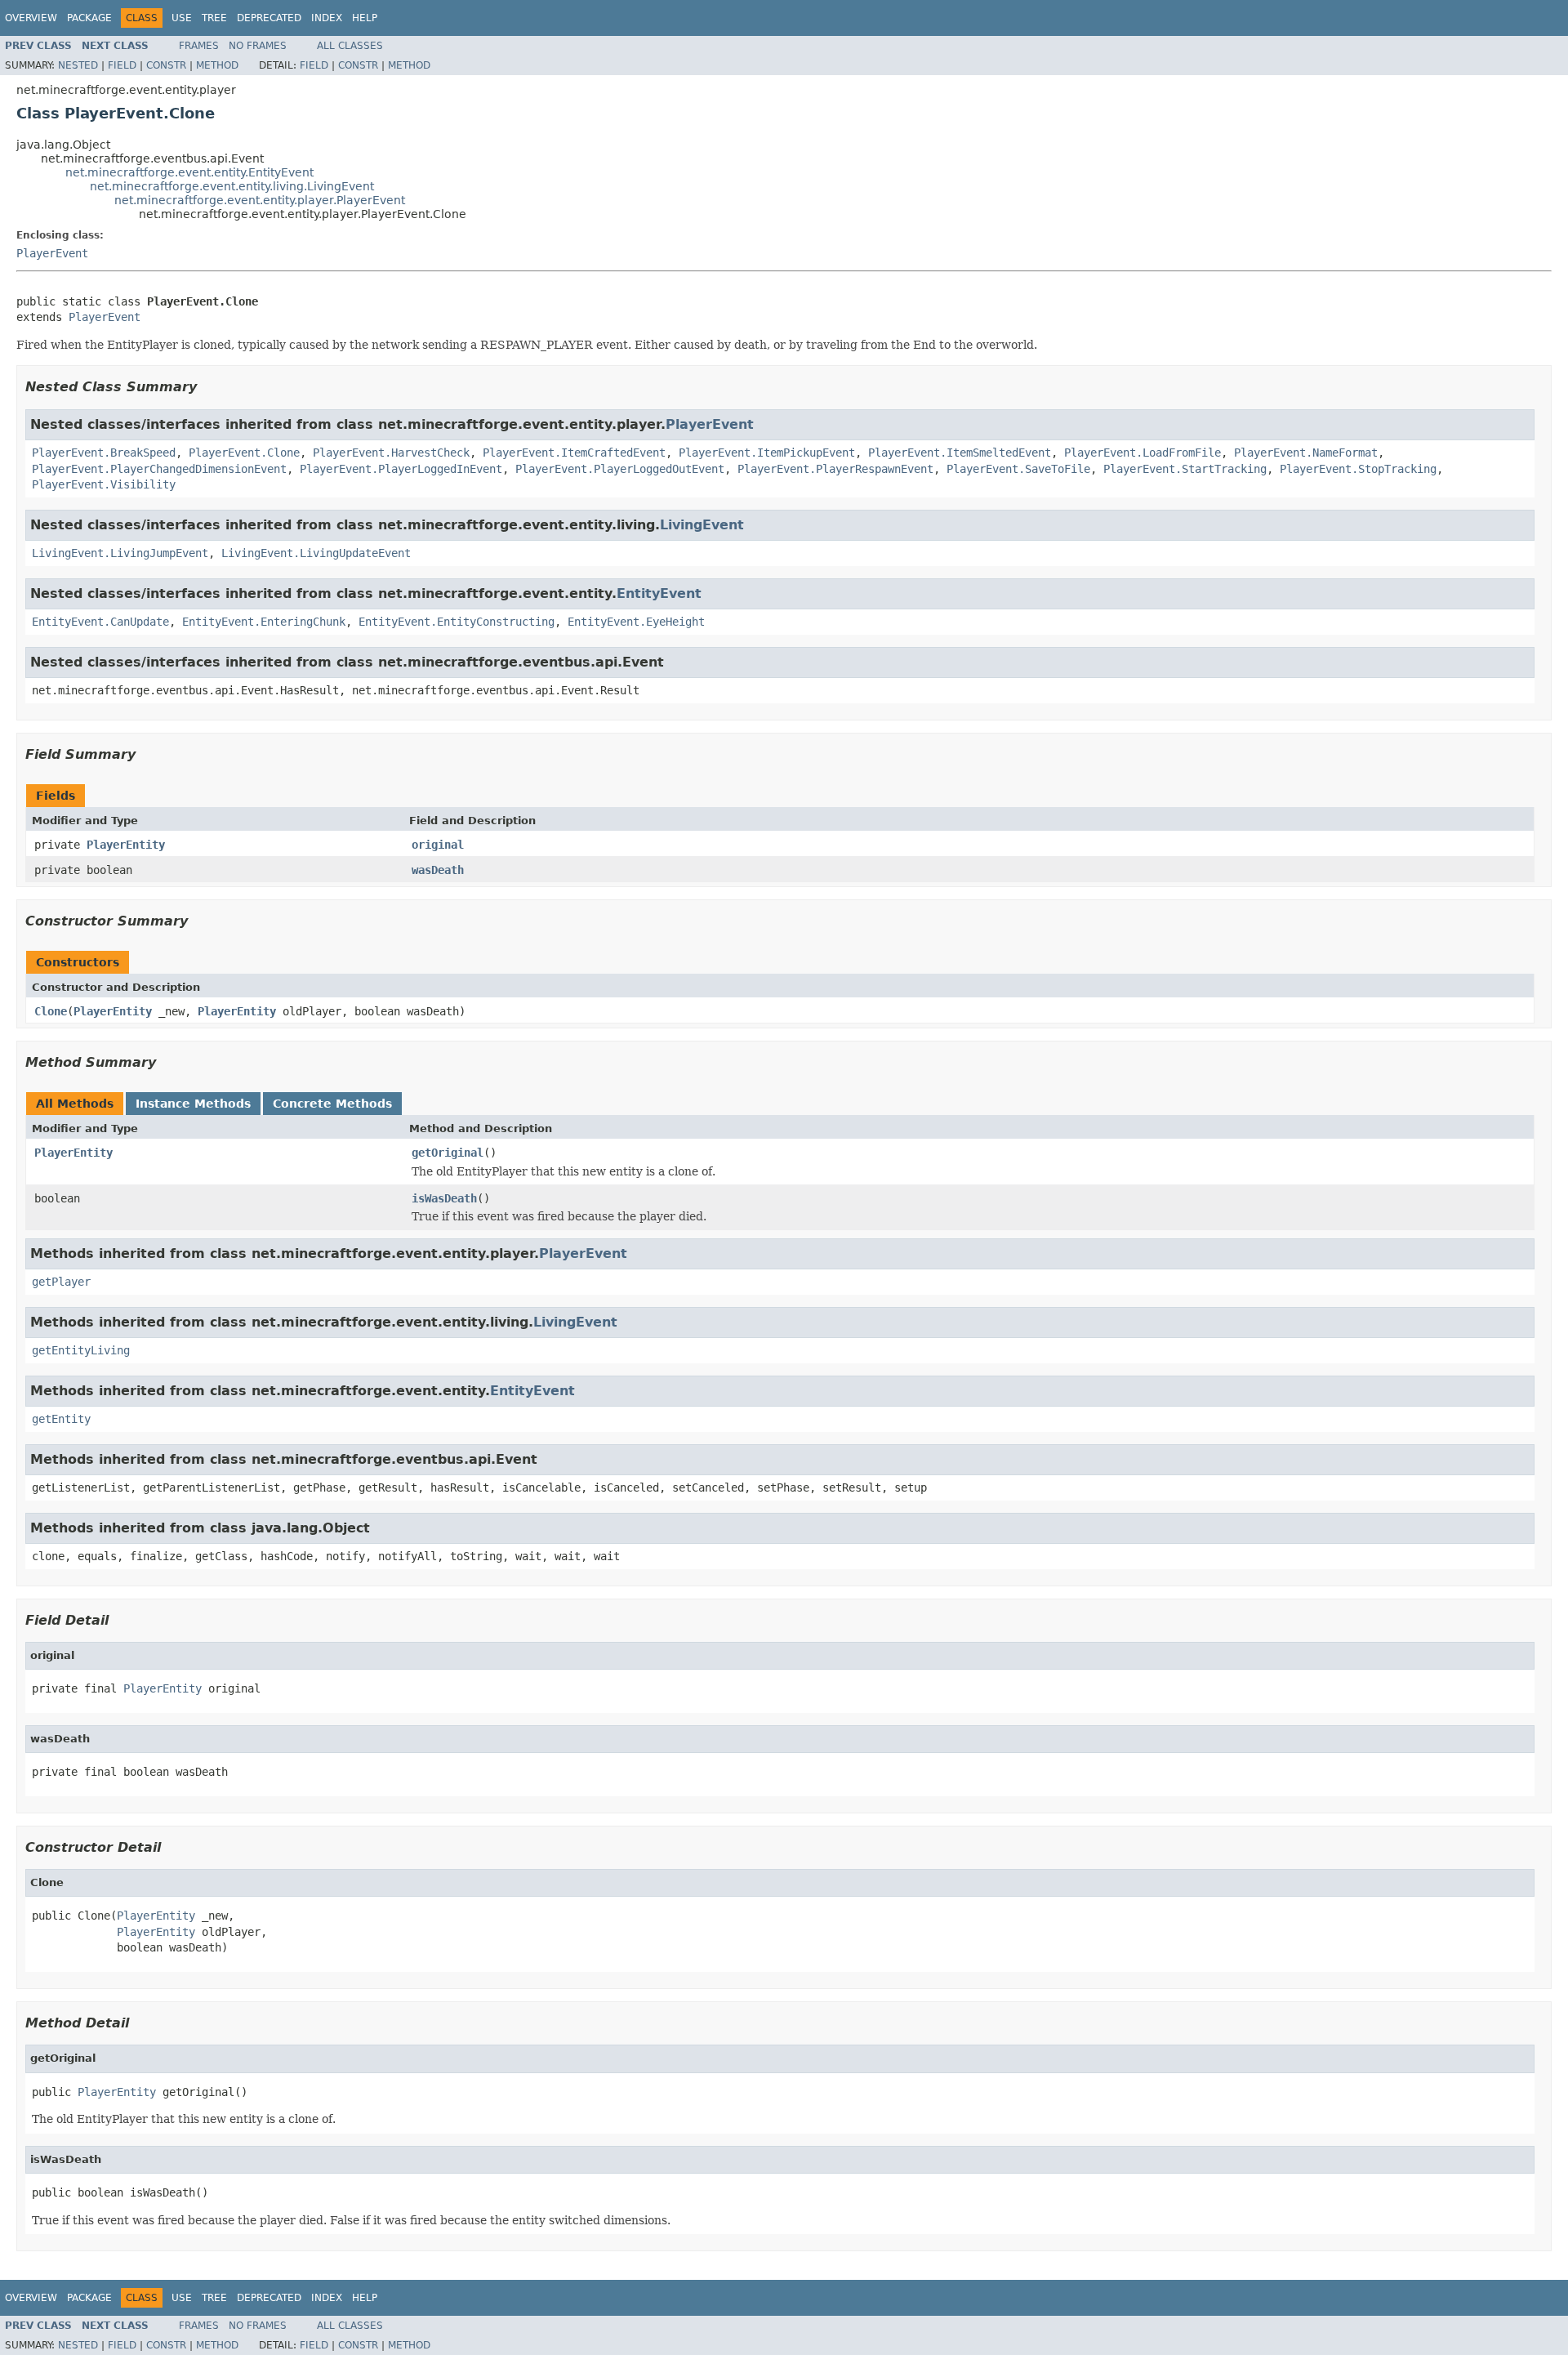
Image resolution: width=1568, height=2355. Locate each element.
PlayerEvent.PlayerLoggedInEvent (401, 469)
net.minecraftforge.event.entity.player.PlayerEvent (260, 200)
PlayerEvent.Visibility (104, 484)
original (438, 845)
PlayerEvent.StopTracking (1358, 469)
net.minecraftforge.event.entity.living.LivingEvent (232, 186)
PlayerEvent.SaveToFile (1018, 469)
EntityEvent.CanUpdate (100, 622)
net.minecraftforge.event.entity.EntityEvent (189, 172)
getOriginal (448, 1153)
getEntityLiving (81, 1350)
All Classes (350, 46)
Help (365, 18)
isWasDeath (444, 1198)
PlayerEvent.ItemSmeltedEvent (960, 453)
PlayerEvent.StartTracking (1185, 469)
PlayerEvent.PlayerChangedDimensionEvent (159, 469)
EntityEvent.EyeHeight (636, 622)
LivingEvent (702, 525)
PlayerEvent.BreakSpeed (104, 453)
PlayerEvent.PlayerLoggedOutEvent (620, 469)
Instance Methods (193, 1104)
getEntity (61, 1419)
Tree (214, 18)
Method (217, 65)
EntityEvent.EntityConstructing (457, 622)
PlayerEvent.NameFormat (1306, 453)
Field (122, 65)
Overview (31, 18)
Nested (78, 65)
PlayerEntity (126, 845)
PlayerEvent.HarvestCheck (391, 453)
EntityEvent (659, 593)
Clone (51, 1011)
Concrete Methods (332, 1104)
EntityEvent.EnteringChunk (264, 622)
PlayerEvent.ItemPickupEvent (767, 453)
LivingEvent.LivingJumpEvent (120, 553)
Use (182, 18)
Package (89, 18)
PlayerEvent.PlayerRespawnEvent (835, 469)
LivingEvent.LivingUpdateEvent (316, 553)
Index (327, 18)
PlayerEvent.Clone (244, 453)
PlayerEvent (52, 253)
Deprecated (269, 18)
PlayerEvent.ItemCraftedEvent (574, 453)
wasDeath (438, 870)
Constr (166, 65)
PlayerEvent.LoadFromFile (1143, 453)
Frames (199, 46)
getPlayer (61, 1282)
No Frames (258, 46)
